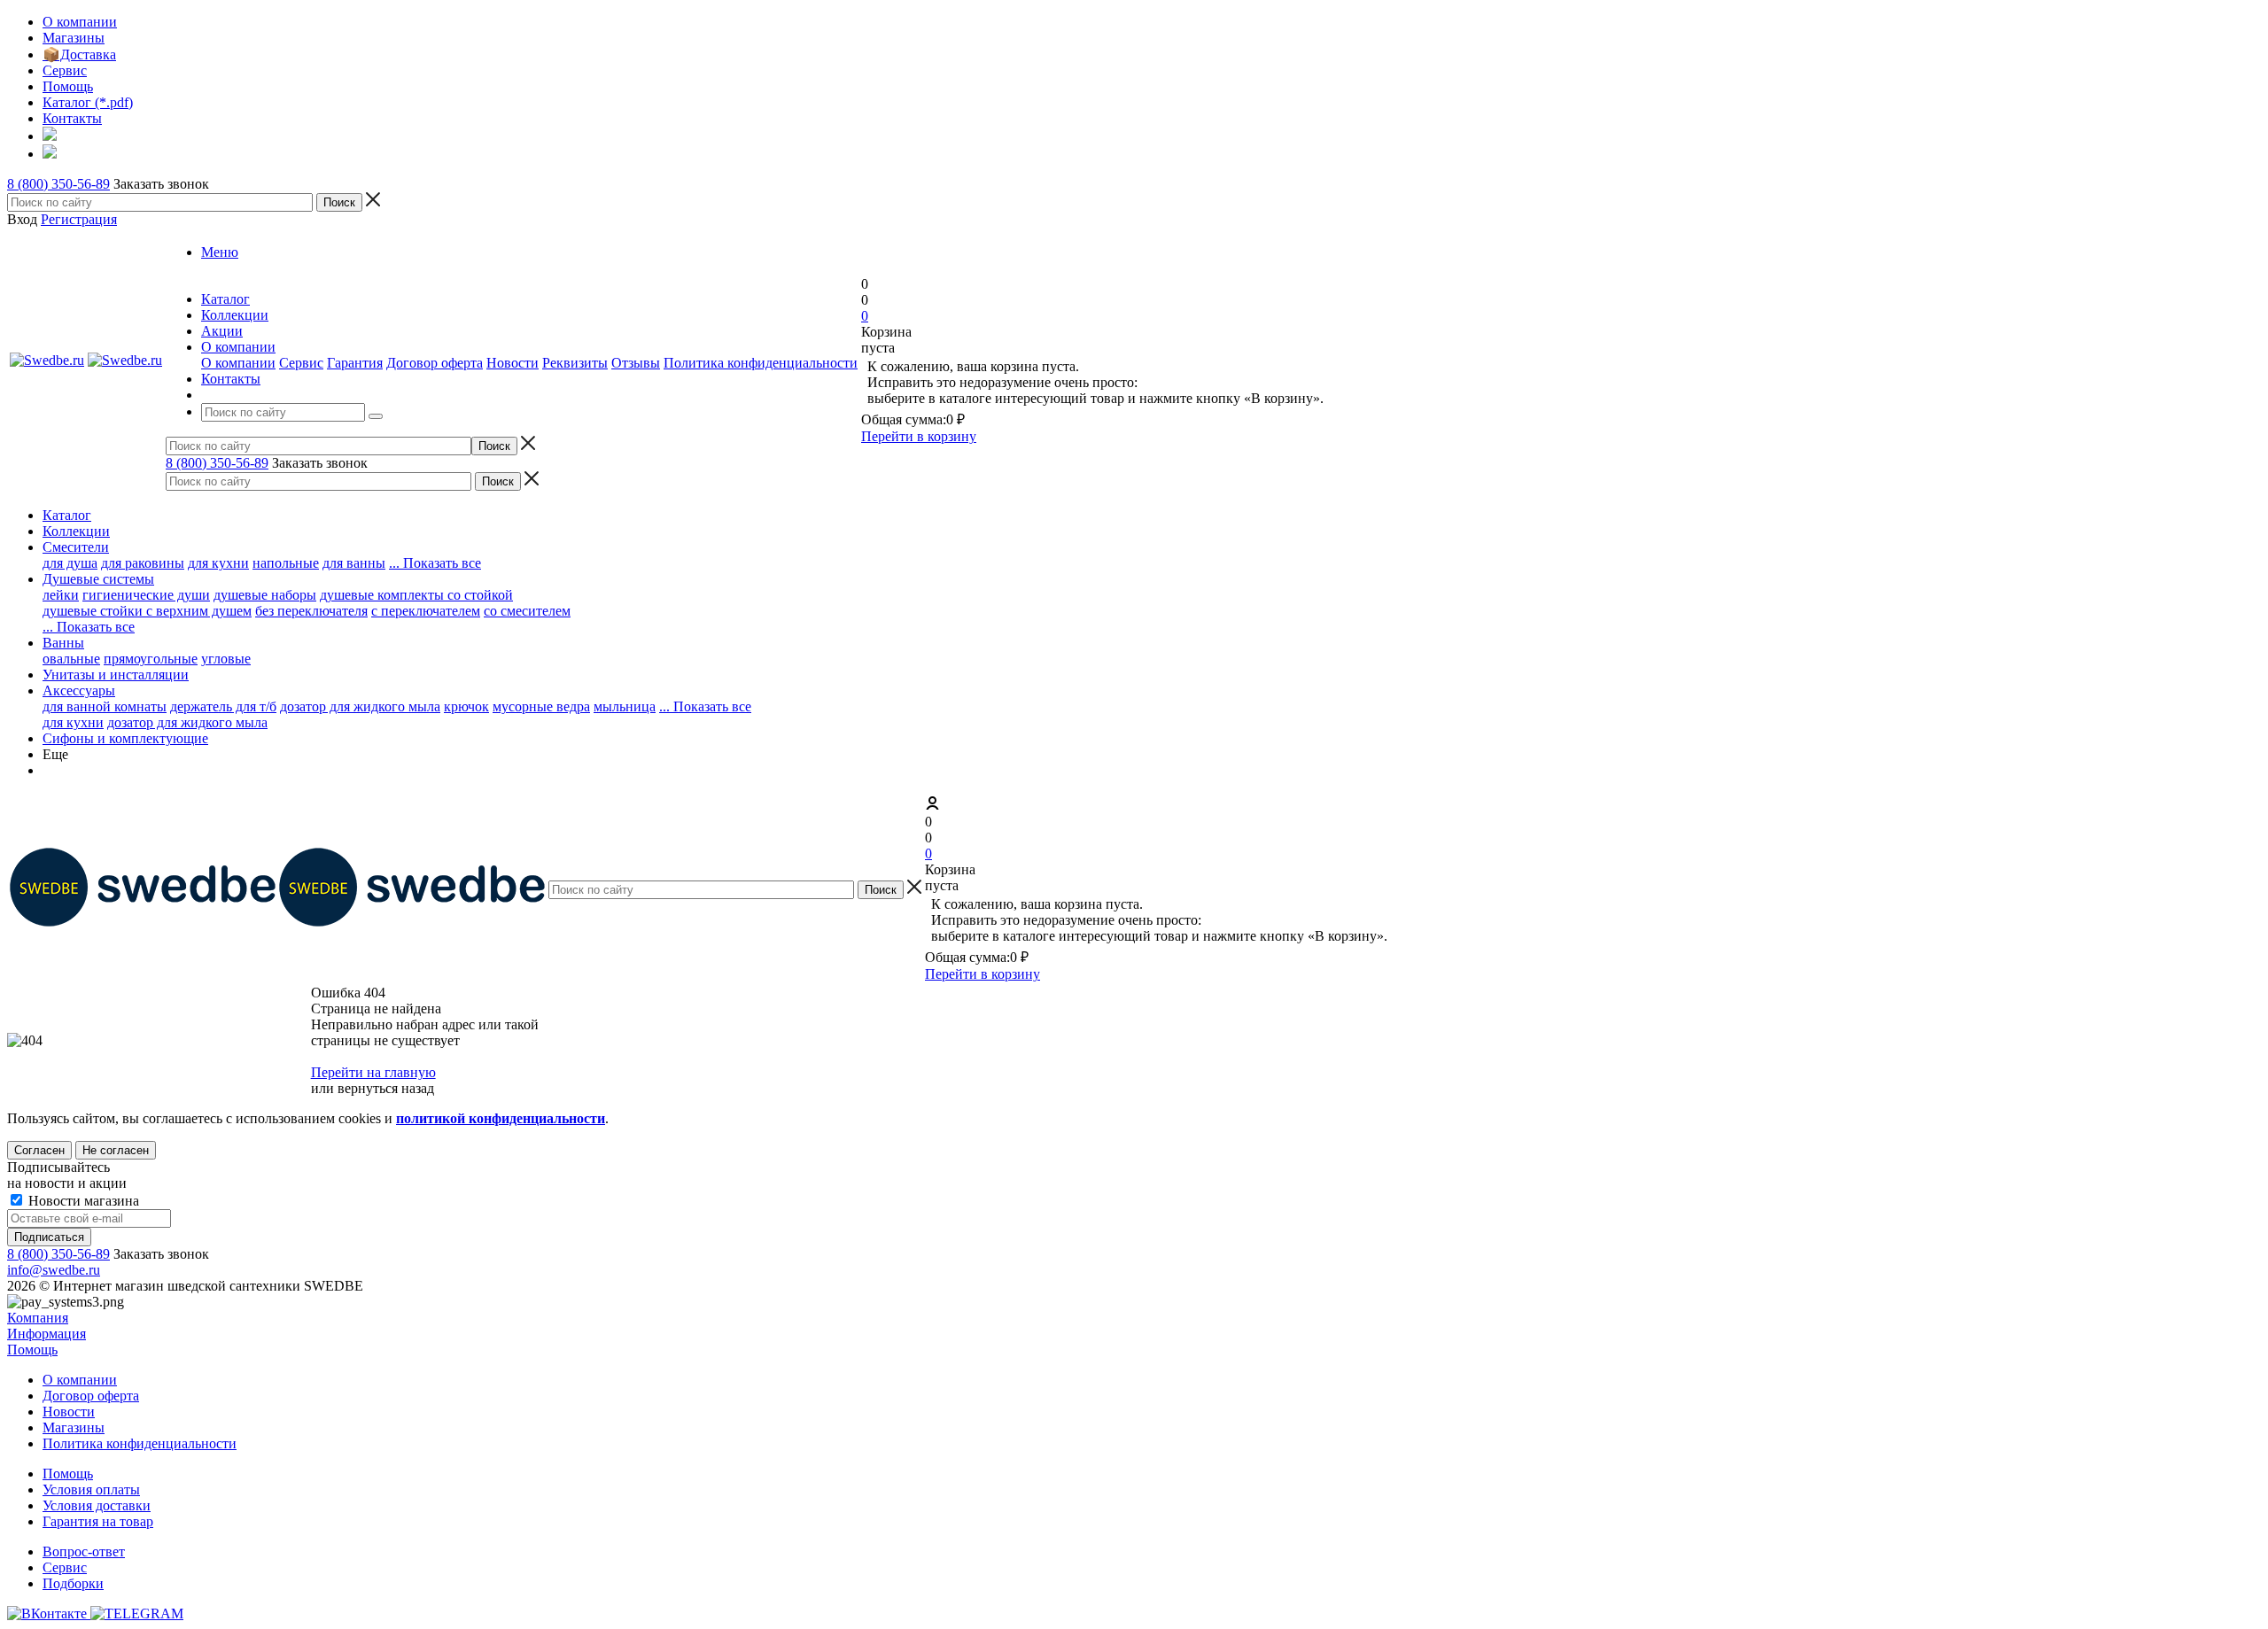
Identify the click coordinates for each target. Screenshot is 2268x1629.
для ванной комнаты (105, 706)
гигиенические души (146, 595)
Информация (47, 1334)
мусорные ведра (541, 706)
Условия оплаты (91, 1489)
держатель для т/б (223, 706)
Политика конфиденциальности (761, 363)
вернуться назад (386, 1088)
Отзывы (636, 363)
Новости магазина (82, 1201)
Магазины (74, 1427)
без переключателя (311, 611)
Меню (220, 252)
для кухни (218, 563)
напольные (286, 563)
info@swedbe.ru (54, 1270)
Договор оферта (435, 363)
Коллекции (76, 531)
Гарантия (355, 363)
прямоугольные (151, 659)
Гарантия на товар (98, 1521)
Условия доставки (97, 1505)
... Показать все (705, 706)
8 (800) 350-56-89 (58, 184)
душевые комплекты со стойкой (416, 595)
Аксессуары (79, 690)
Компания (38, 1318)
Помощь (32, 1350)
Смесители (76, 547)
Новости (513, 363)
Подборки (73, 1583)
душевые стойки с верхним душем (147, 611)
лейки (61, 595)
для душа (70, 563)
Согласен (39, 1150)
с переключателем (426, 611)
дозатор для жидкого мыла (360, 706)
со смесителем (527, 611)
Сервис (301, 363)
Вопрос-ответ (84, 1551)
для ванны (354, 563)
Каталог (67, 515)
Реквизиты (575, 363)
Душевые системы (98, 579)
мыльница (625, 706)
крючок (466, 706)
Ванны (63, 643)
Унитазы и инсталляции (116, 675)
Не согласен (116, 1150)
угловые (226, 659)
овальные (71, 659)
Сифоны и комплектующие (125, 738)
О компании (238, 363)
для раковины (143, 563)
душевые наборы (265, 595)
